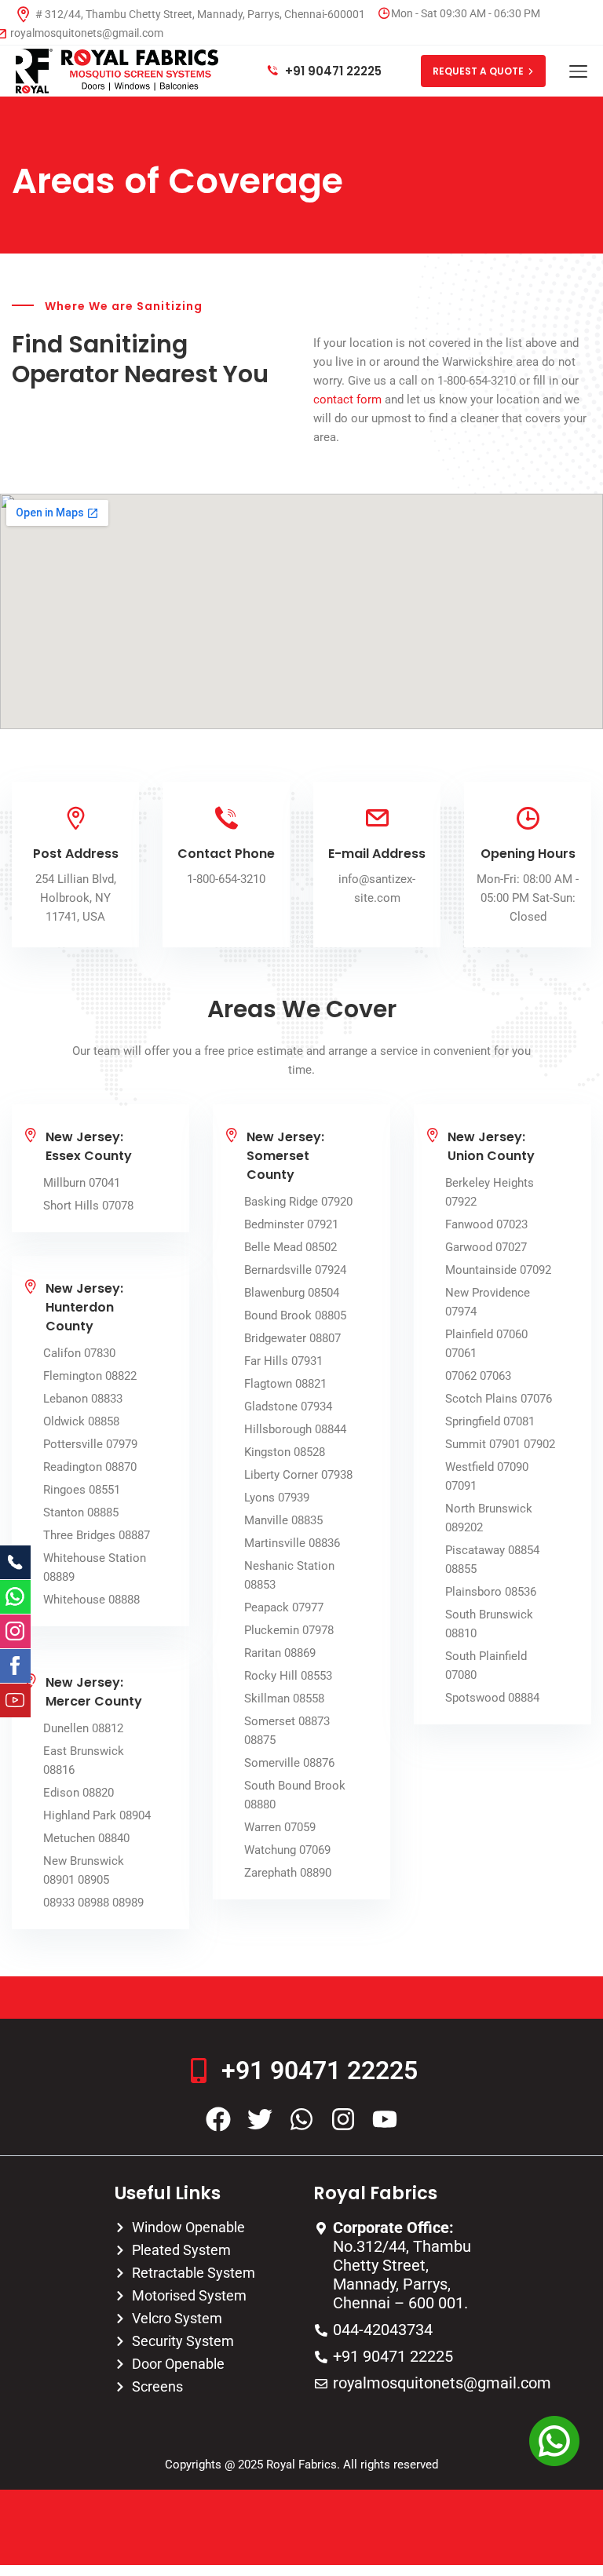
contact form (347, 400)
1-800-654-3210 (226, 879)
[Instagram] (343, 2119)
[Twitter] (260, 2119)
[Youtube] (385, 2119)
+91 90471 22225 (332, 71)
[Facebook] (218, 2119)
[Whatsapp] (301, 2119)
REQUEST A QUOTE (478, 71)
